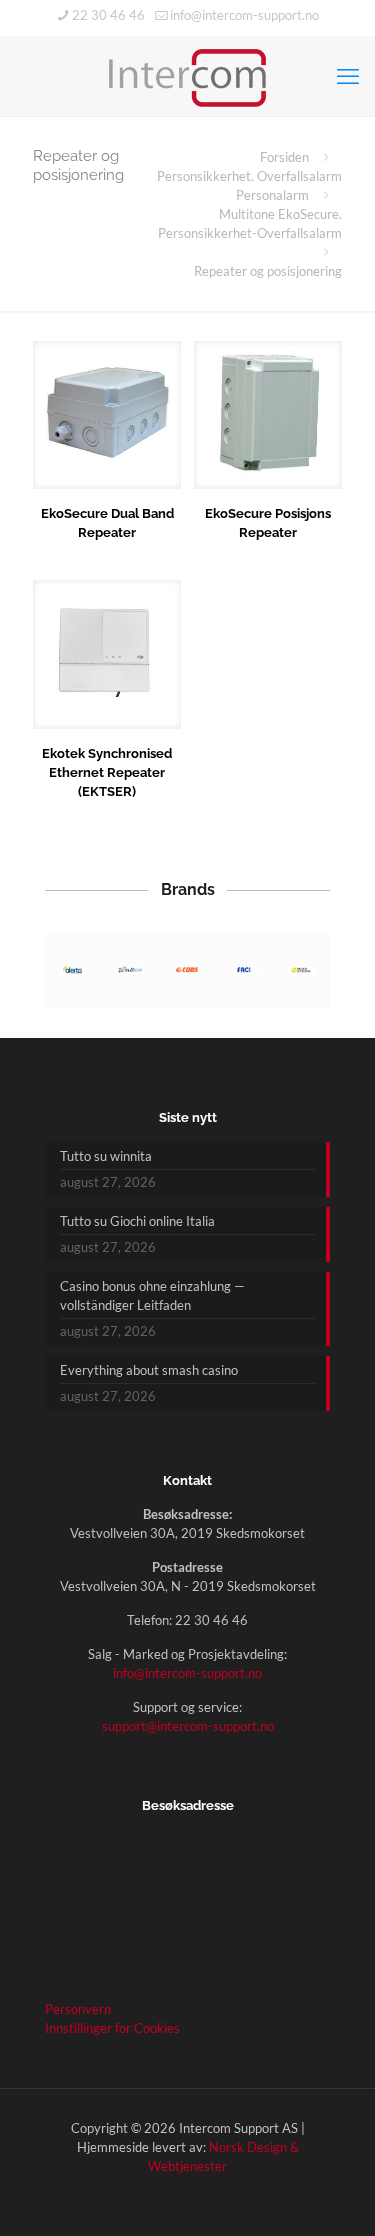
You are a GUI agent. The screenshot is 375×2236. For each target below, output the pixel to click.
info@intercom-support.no (244, 15)
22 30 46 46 (108, 15)
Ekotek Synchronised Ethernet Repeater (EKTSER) (107, 772)
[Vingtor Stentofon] (301, 970)
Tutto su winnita (106, 1156)
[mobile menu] (348, 76)
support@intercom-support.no (188, 1726)
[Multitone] (130, 970)
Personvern (78, 2009)
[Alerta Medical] (73, 970)
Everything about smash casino (149, 1370)
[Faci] (244, 970)
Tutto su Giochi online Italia (137, 1221)
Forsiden (284, 157)
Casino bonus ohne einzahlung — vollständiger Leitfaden (152, 1295)
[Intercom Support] (187, 76)
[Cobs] (187, 970)
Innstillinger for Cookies (112, 2028)
